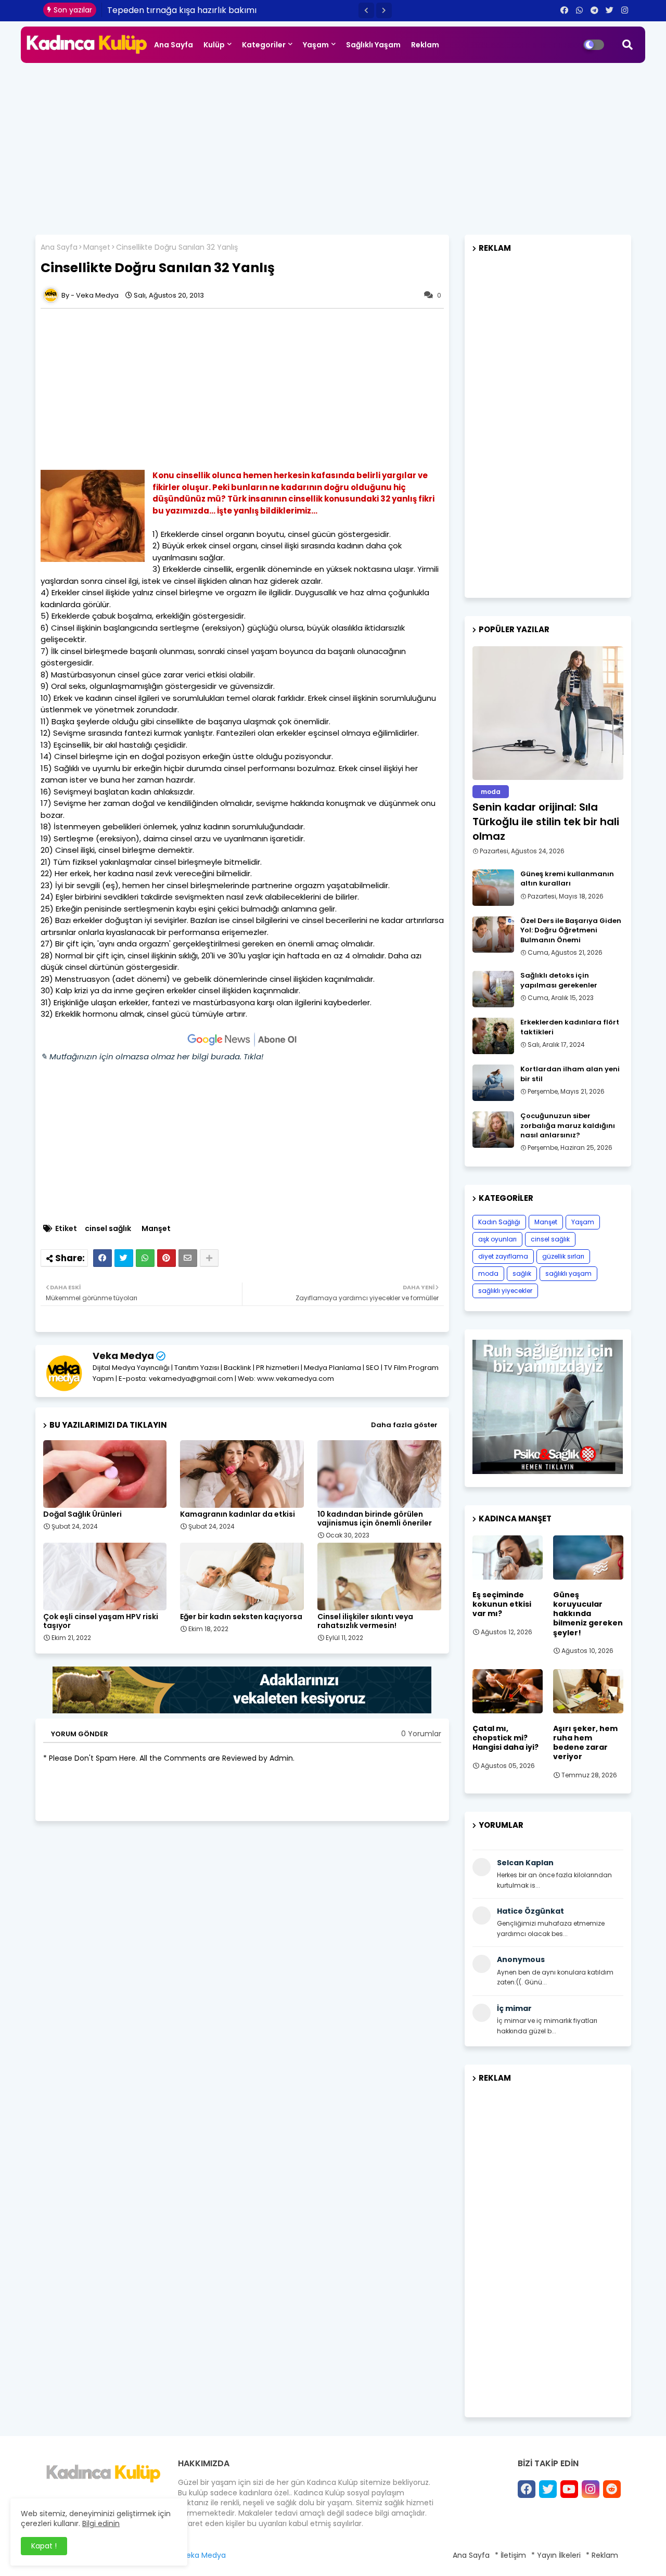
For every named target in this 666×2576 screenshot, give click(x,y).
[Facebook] (103, 1258)
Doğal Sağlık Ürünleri (82, 1514)
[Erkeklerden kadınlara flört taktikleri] (493, 1036)
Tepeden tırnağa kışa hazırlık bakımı (182, 10)
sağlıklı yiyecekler (505, 1291)
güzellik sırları (563, 1256)
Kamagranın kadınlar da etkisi (238, 1514)
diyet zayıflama (503, 1256)
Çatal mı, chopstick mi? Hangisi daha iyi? (505, 1738)
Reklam (425, 45)
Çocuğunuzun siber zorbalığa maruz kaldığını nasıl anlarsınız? (568, 1125)
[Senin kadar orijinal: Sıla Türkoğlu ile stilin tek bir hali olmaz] (548, 713)
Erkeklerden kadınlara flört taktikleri (570, 1027)
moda (488, 1273)
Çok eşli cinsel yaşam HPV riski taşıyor (101, 1621)
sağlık (522, 1273)
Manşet (97, 247)
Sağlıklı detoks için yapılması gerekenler (559, 980)
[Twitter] (124, 1258)
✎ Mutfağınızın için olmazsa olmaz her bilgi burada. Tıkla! (152, 1056)
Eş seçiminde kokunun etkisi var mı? (502, 1604)
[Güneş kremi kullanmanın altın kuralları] (493, 888)
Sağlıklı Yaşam (373, 45)
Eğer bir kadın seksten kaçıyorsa (241, 1617)
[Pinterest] (166, 1258)
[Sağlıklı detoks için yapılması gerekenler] (493, 989)
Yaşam (316, 45)
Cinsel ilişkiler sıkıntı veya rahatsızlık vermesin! (365, 1621)
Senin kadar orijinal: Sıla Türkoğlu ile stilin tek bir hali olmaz (546, 822)
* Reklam (602, 2555)
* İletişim (510, 2555)
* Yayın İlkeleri (556, 2555)
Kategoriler (264, 45)
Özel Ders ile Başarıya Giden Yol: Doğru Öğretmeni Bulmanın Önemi (571, 930)
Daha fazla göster (404, 1425)
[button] (366, 10)
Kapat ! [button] (44, 2546)
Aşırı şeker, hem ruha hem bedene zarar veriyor (585, 1743)
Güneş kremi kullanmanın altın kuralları (567, 879)
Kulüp (214, 45)
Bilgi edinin (101, 2523)
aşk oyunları (497, 1239)
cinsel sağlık (108, 1229)
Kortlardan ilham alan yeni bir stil (570, 1074)
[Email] (188, 1258)
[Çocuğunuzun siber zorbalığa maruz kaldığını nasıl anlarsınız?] (493, 1130)
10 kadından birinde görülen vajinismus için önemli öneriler (375, 1519)
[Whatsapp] (145, 1258)
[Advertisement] (333, 146)
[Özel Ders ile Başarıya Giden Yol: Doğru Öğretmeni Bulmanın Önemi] (493, 934)
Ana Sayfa (174, 45)
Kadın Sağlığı (499, 1222)
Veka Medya (123, 1356)
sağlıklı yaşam (568, 1273)
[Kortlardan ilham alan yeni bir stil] (493, 1083)
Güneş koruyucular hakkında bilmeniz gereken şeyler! (588, 1614)
